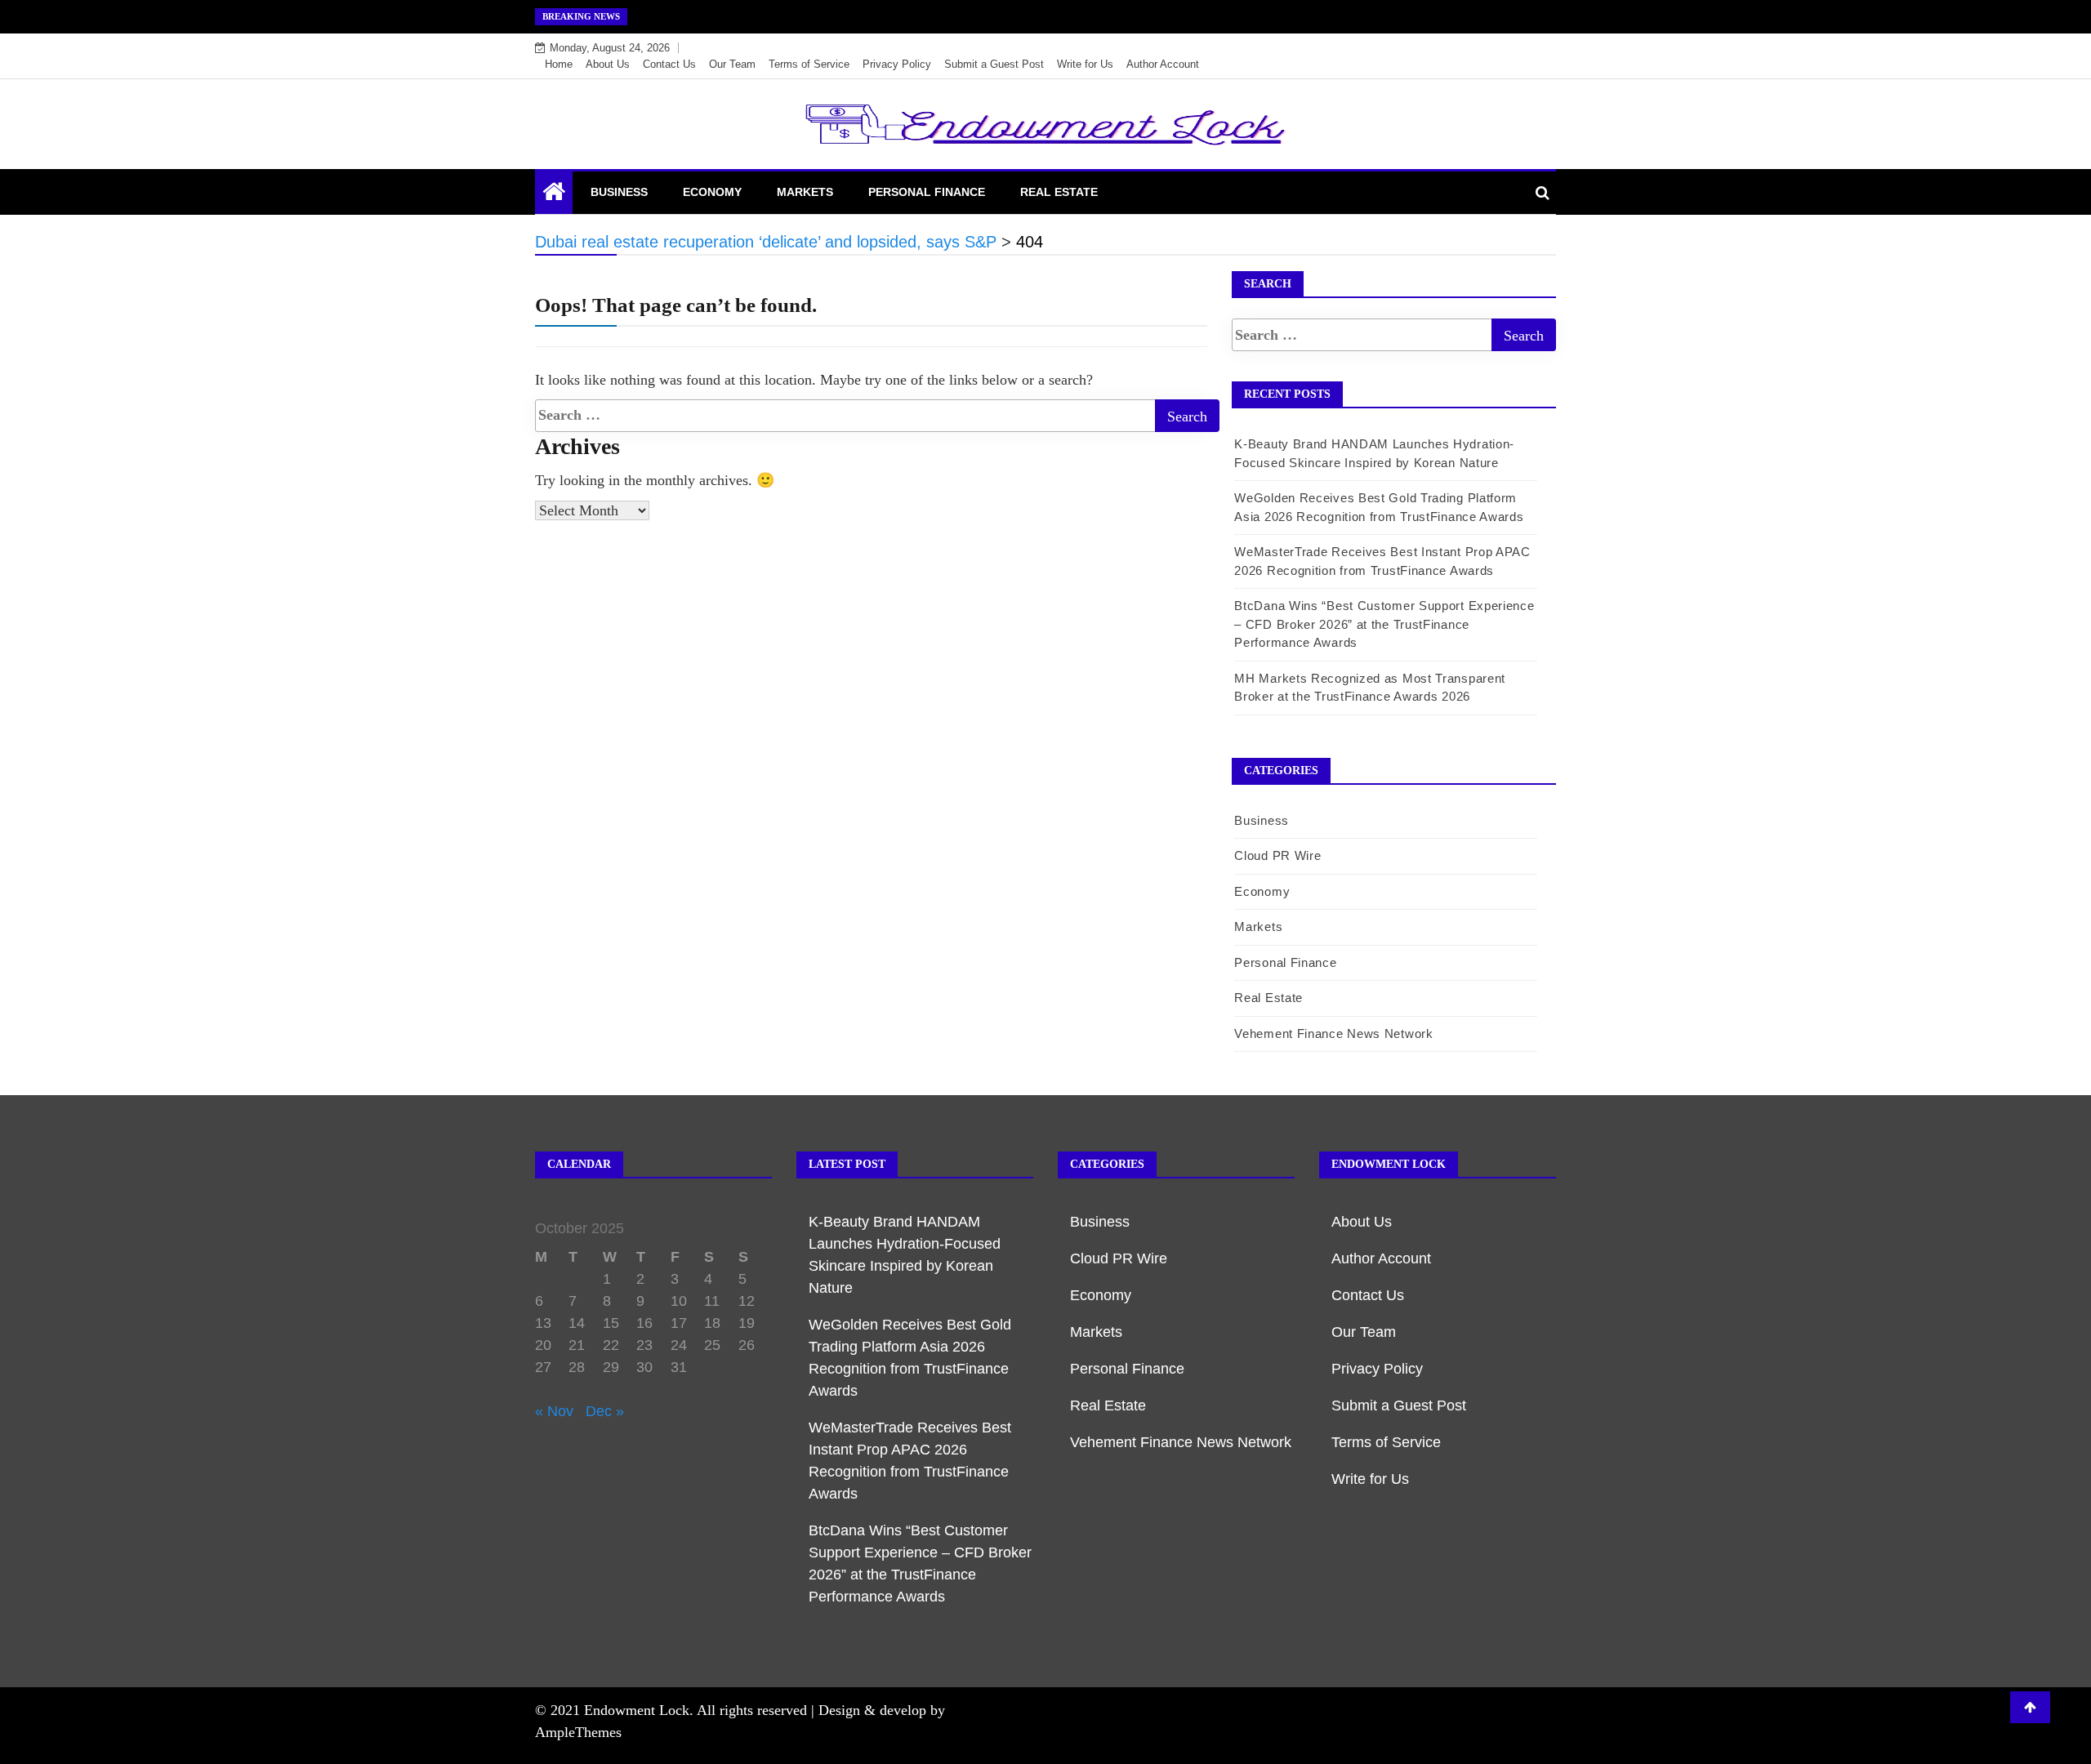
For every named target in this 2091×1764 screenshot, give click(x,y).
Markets (805, 192)
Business (619, 192)
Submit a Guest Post (994, 64)
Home (559, 64)
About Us (608, 64)
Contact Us (669, 64)
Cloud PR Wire (1277, 855)
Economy (712, 192)
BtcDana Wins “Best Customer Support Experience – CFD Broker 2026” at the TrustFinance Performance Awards (1384, 624)
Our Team (732, 64)
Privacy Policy (897, 64)
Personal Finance (927, 192)
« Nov (554, 1411)
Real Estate (1059, 192)
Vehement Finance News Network (1333, 1033)
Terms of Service (809, 64)
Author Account (1163, 64)
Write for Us (1085, 64)
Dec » (605, 1411)
